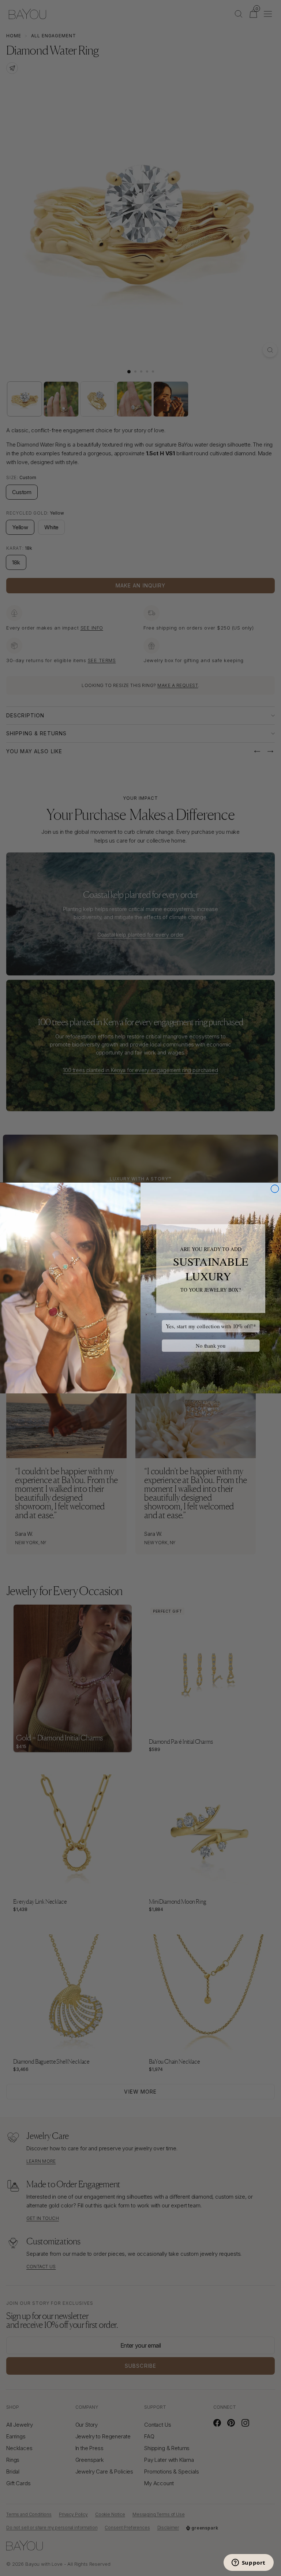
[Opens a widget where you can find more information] (248, 2563)
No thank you (211, 1346)
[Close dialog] (275, 1189)
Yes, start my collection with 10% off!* (211, 1326)
